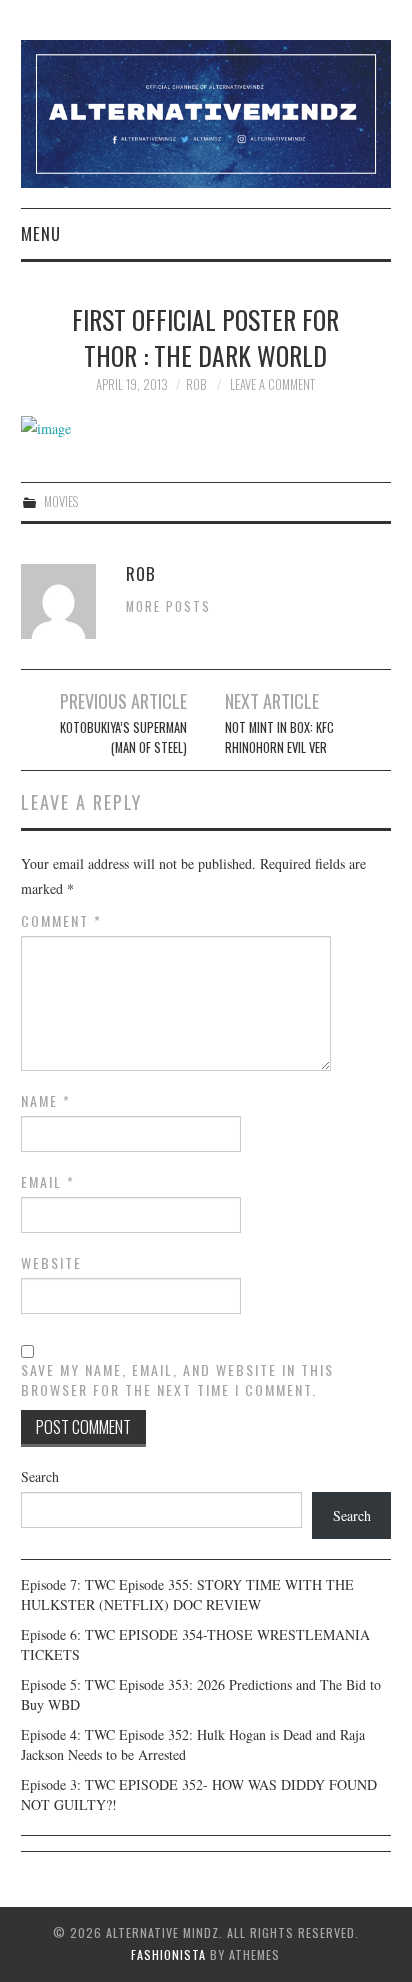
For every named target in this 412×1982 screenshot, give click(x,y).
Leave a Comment (272, 384)
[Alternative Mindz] (206, 111)
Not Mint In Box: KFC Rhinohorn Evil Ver (279, 737)
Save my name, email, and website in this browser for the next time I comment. (177, 1380)
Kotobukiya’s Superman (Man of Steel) (123, 737)
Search (40, 1476)
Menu (41, 233)
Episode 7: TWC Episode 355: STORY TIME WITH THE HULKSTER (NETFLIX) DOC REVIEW (187, 1594)
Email (48, 1182)
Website (51, 1263)
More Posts (168, 606)
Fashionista (168, 1954)
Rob (196, 384)
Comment (61, 921)
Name (46, 1101)
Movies (61, 501)
